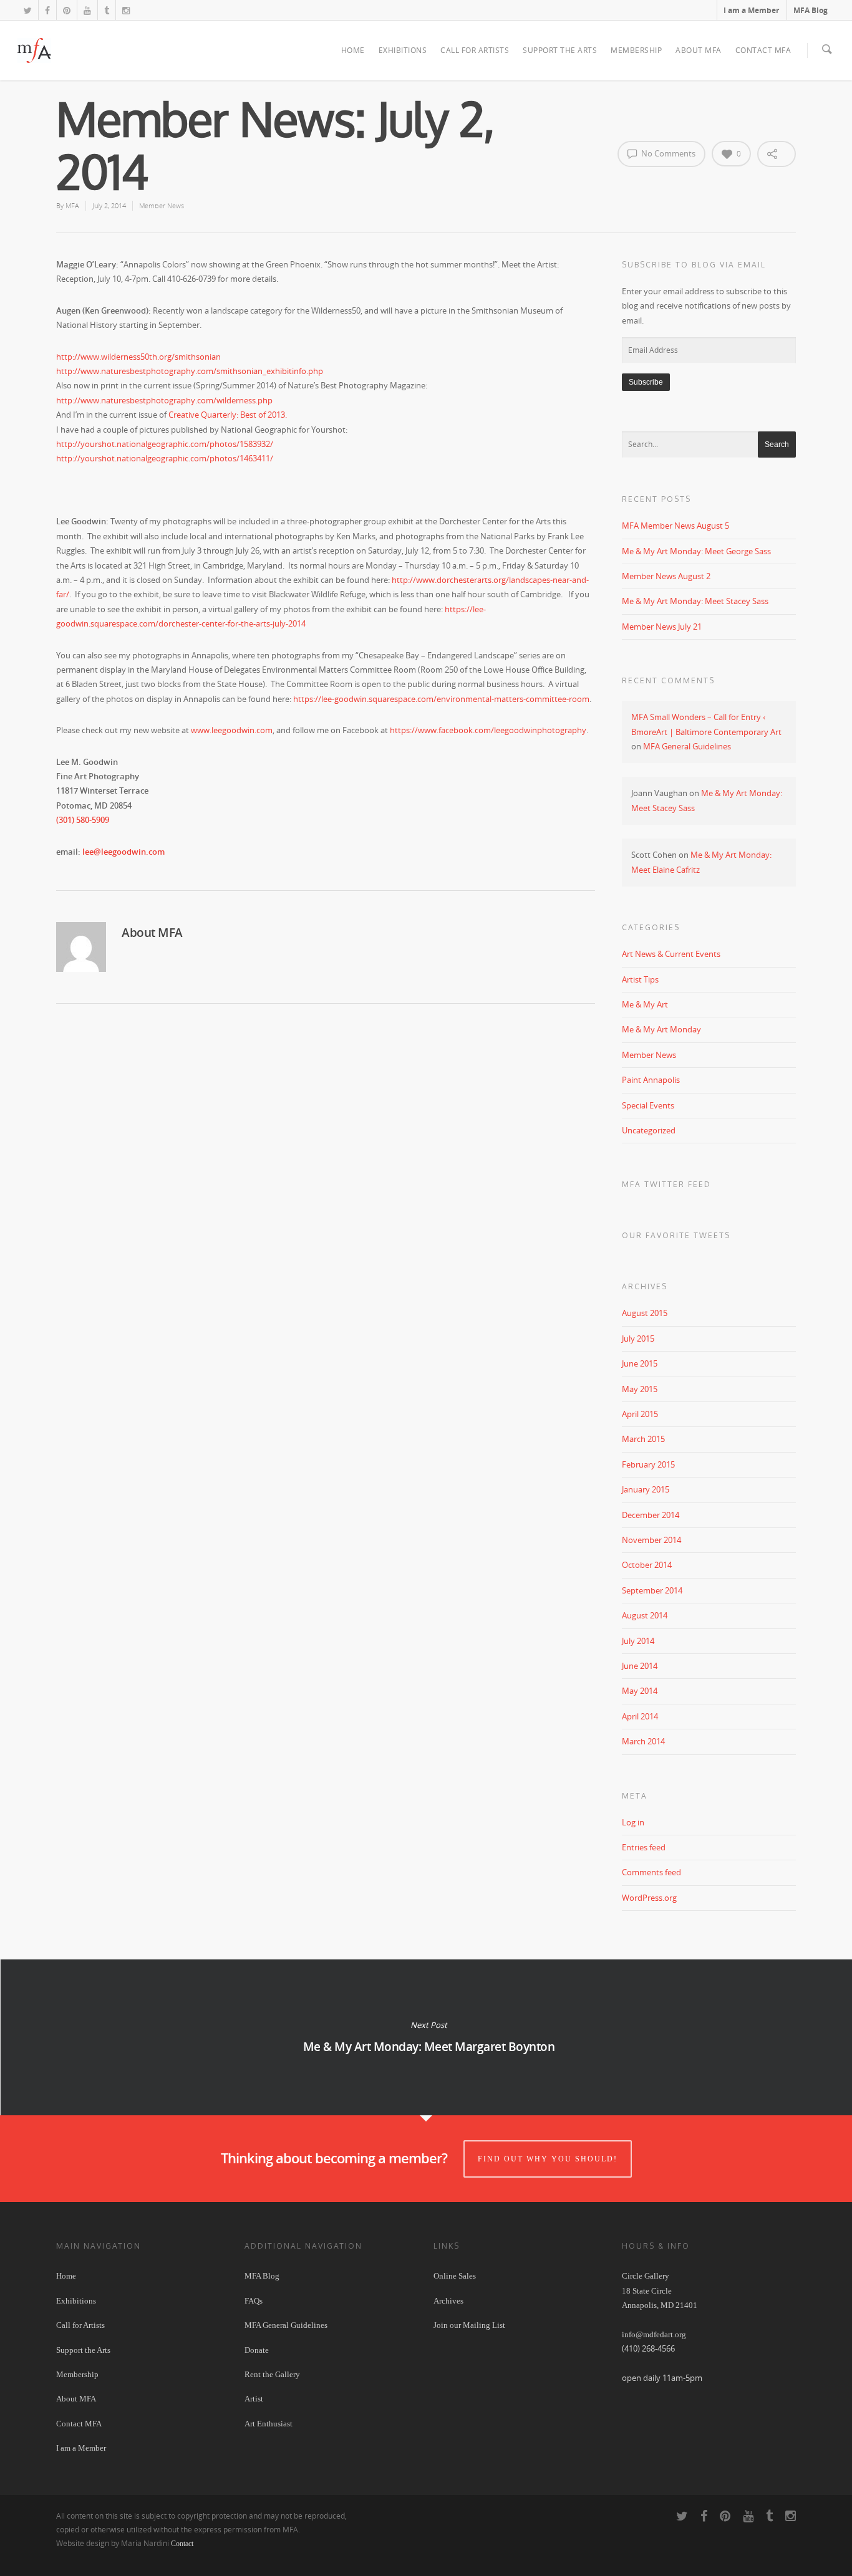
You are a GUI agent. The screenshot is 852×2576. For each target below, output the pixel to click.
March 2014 (643, 1741)
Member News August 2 (666, 576)
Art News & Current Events (671, 954)
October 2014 (647, 1565)
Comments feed (651, 1872)
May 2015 (640, 1389)
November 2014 (651, 1540)
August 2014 (645, 1615)
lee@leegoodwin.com (123, 852)
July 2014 (638, 1641)
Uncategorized (649, 1130)
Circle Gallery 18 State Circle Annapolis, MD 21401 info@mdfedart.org (660, 2305)
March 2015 (643, 1439)
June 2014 (640, 1666)
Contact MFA (763, 50)
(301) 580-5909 (83, 820)
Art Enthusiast (269, 2424)
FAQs (254, 2301)
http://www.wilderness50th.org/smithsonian (138, 357)
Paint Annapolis (651, 1080)
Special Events (648, 1105)
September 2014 (652, 1590)
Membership (636, 50)
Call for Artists (475, 50)
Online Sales (455, 2276)
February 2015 (648, 1464)
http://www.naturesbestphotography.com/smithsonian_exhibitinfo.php (190, 371)
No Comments (667, 153)
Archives (448, 2301)
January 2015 (646, 1489)
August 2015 (645, 1313)
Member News (162, 205)
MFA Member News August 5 (675, 526)
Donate (257, 2350)
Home (353, 50)
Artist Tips (640, 979)
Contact (182, 2544)
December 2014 (651, 1515)
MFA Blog (811, 10)
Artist (254, 2399)
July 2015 (638, 1338)
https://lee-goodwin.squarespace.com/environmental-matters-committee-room (441, 699)
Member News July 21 (662, 627)
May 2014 (640, 1691)
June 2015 (640, 1363)
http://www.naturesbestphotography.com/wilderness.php (164, 400)
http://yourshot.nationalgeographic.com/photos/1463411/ (165, 458)
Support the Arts (560, 50)
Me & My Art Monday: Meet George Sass (696, 551)
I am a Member (751, 10)
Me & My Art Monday (661, 1029)
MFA (72, 205)
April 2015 (640, 1414)
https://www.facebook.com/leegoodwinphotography (488, 730)
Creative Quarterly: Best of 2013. (228, 415)
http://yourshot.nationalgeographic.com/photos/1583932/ (165, 444)
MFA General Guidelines (687, 746)
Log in (633, 1822)
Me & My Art (645, 1004)
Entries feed (644, 1847)
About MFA (699, 50)
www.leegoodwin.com (232, 730)
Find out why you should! (548, 2159)
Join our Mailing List (469, 2325)
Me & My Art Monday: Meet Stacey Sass (695, 601)
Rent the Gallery (272, 2374)
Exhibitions (403, 50)
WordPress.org (649, 1898)
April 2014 (640, 1716)
